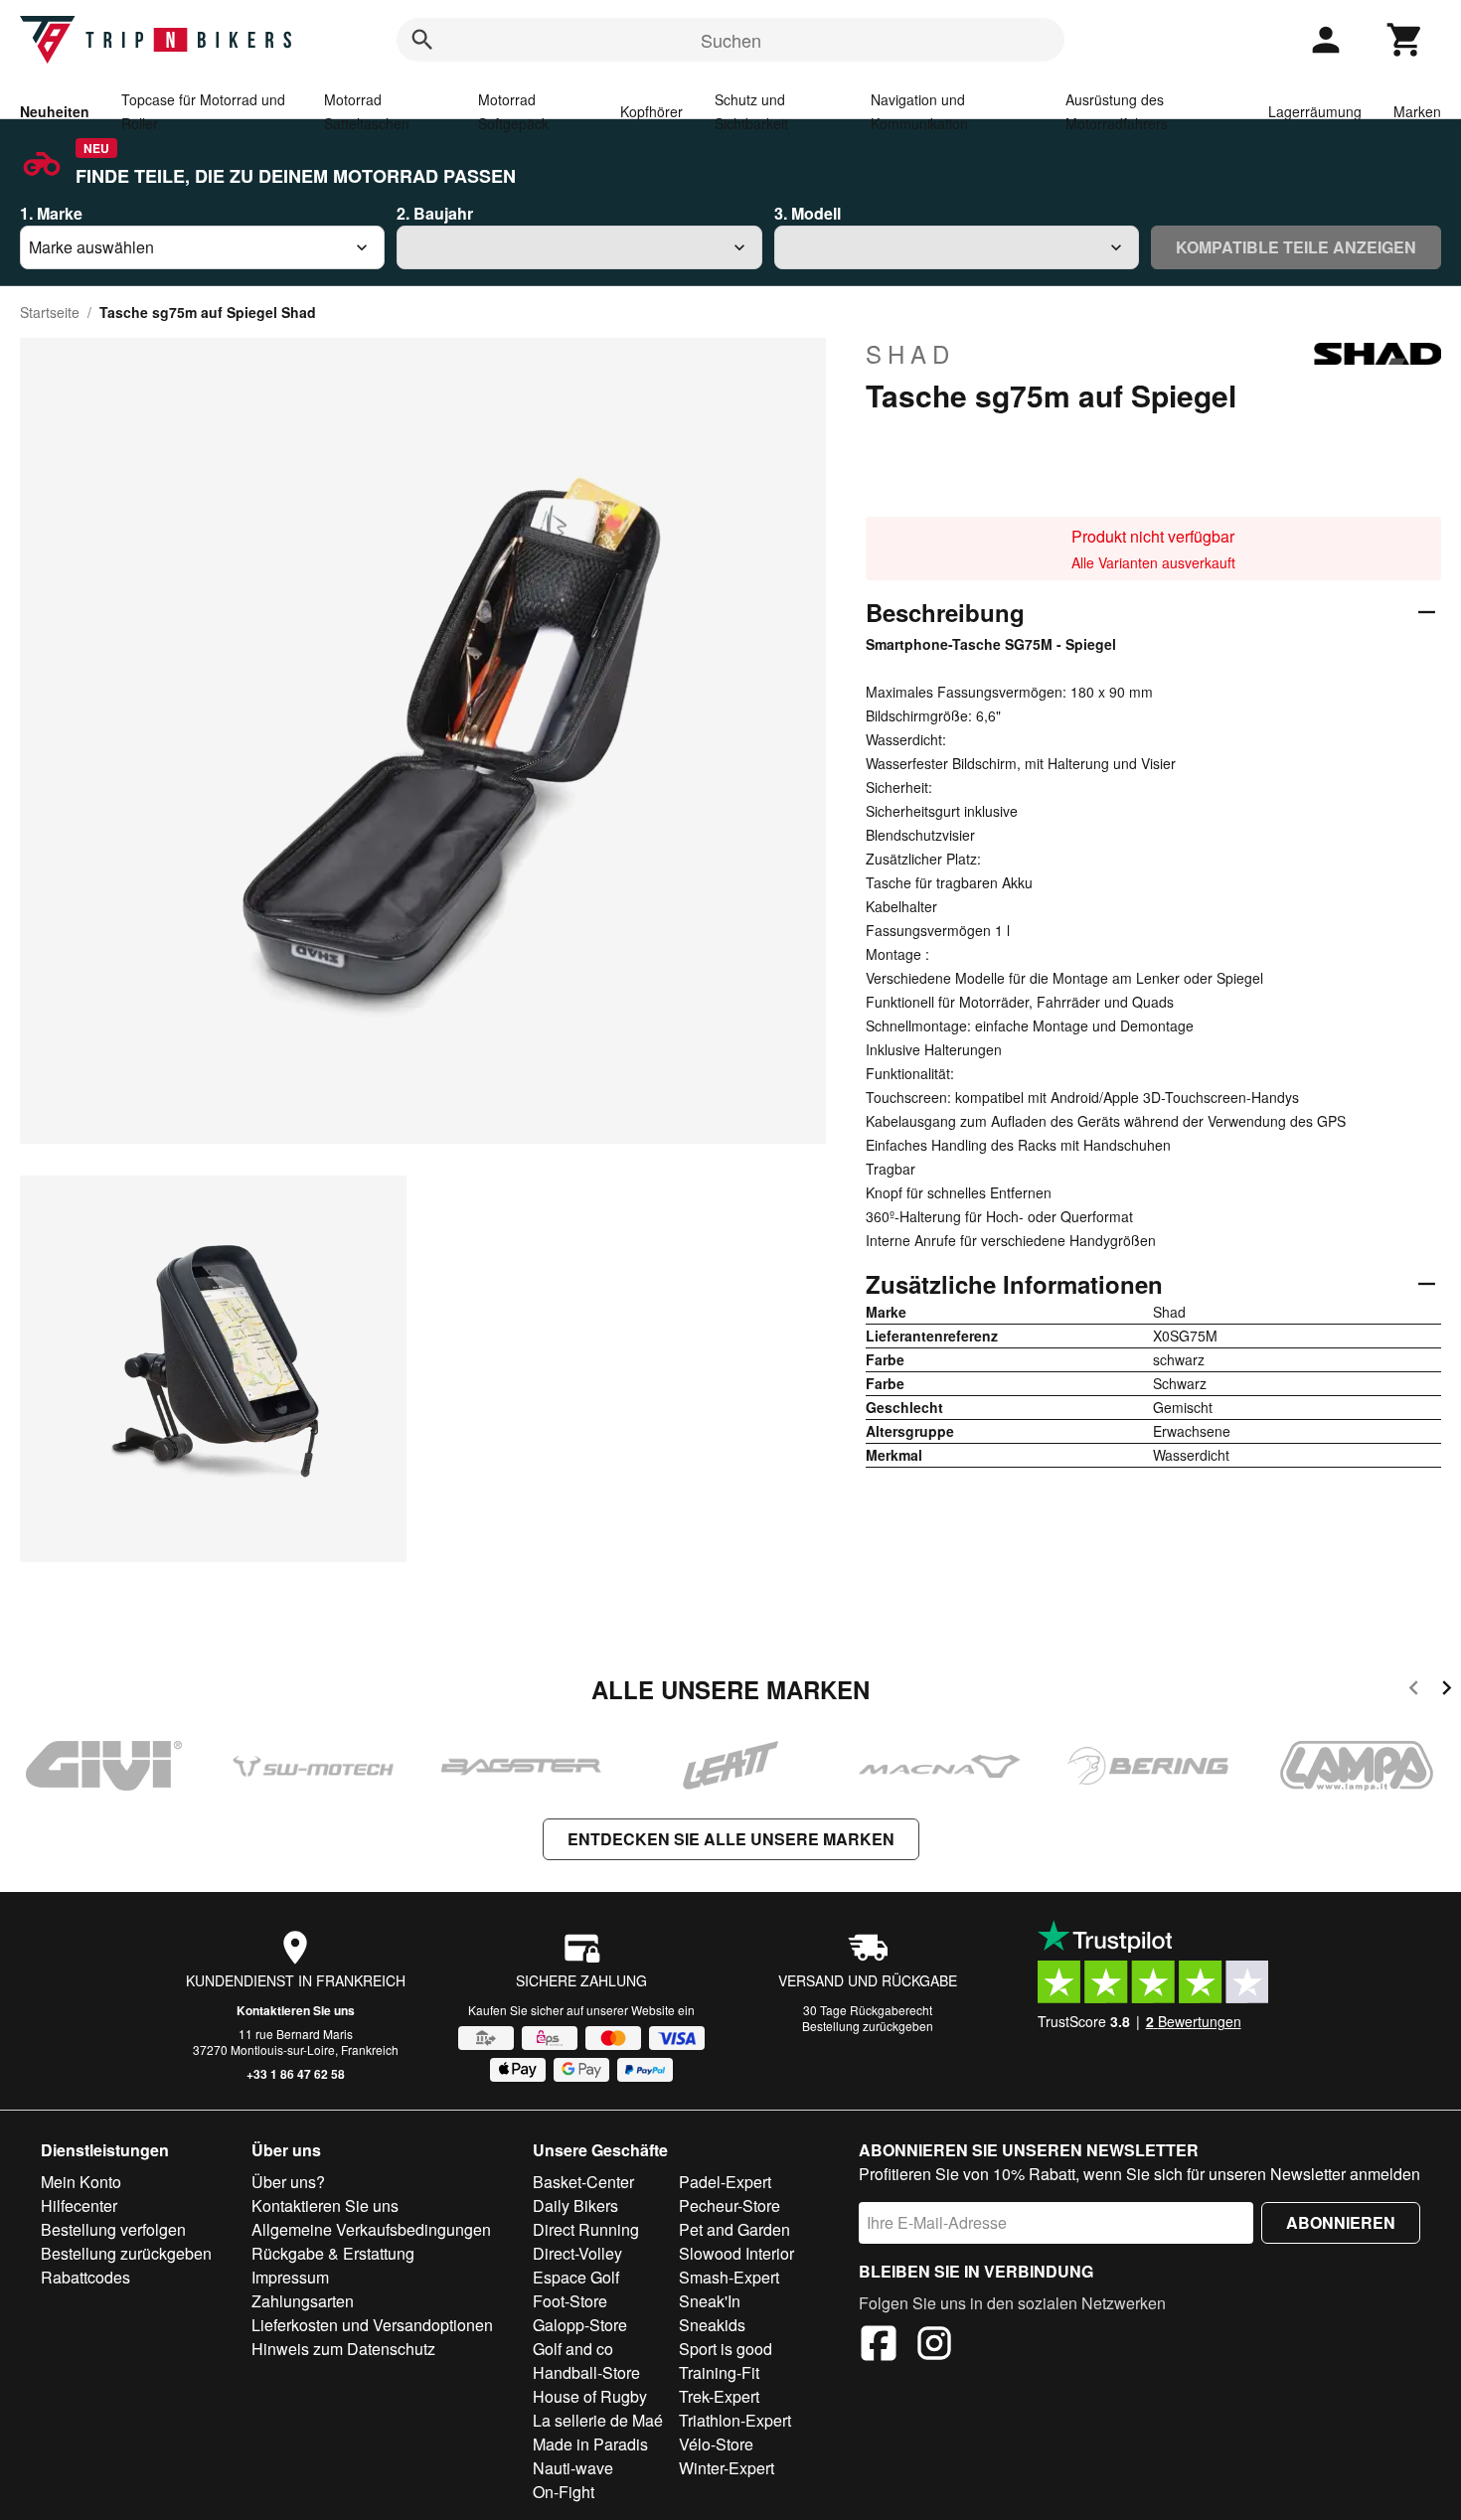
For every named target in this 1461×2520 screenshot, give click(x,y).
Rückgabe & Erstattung (333, 2253)
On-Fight (564, 2492)
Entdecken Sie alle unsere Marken (731, 1839)
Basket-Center (583, 2182)
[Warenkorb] (1405, 40)
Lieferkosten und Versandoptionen (372, 2325)
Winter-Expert (727, 2468)
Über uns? (288, 2182)
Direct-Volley (577, 2253)
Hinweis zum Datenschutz (343, 2349)
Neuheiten (55, 111)
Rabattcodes (85, 2277)
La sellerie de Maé (598, 2420)
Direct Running (586, 2229)
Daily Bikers (575, 2205)
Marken (1417, 111)
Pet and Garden (734, 2229)
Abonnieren (1341, 2222)
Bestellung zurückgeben (868, 2026)
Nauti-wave (573, 2468)
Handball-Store (586, 2372)
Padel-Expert (725, 2182)
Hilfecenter (79, 2205)
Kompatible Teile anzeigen (1296, 247)
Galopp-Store (580, 2325)
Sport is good (726, 2349)
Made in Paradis (590, 2444)
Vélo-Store (716, 2444)
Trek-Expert (719, 2396)
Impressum (290, 2277)
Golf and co (573, 2349)
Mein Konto (81, 2182)
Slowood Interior (736, 2253)
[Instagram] (934, 2346)
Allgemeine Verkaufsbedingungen (371, 2229)
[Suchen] (422, 40)
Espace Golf (576, 2277)
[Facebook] (879, 2346)
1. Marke (51, 213)
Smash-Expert (729, 2277)
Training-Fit (719, 2372)
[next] (1447, 1691)
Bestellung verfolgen (113, 2229)
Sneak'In (710, 2301)
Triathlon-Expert (735, 2420)
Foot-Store (570, 2301)
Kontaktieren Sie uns (296, 2010)
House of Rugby (590, 2396)
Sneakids (712, 2325)
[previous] (1414, 1691)
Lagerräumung (1315, 111)
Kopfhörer (651, 111)
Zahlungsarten (303, 2301)
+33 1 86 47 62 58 (296, 2074)
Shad (910, 354)
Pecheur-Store (730, 2205)
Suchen (731, 40)
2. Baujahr (435, 213)
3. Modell (808, 213)
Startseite (50, 312)
